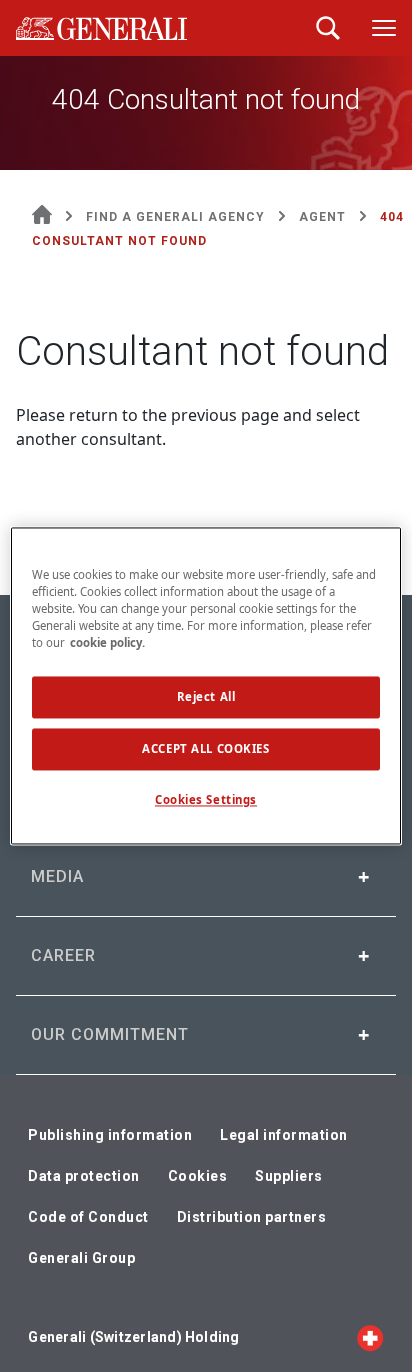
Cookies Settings (206, 800)
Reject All (206, 697)
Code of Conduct (88, 1217)
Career (63, 955)
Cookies (198, 1176)
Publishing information (110, 1135)
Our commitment (110, 1034)
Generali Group (81, 1258)
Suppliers (289, 1176)
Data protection (84, 1176)
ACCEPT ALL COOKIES (205, 749)
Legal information (284, 1135)
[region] (205, 685)
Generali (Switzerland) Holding (133, 1337)
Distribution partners (252, 1217)
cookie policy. (107, 643)
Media (57, 876)
